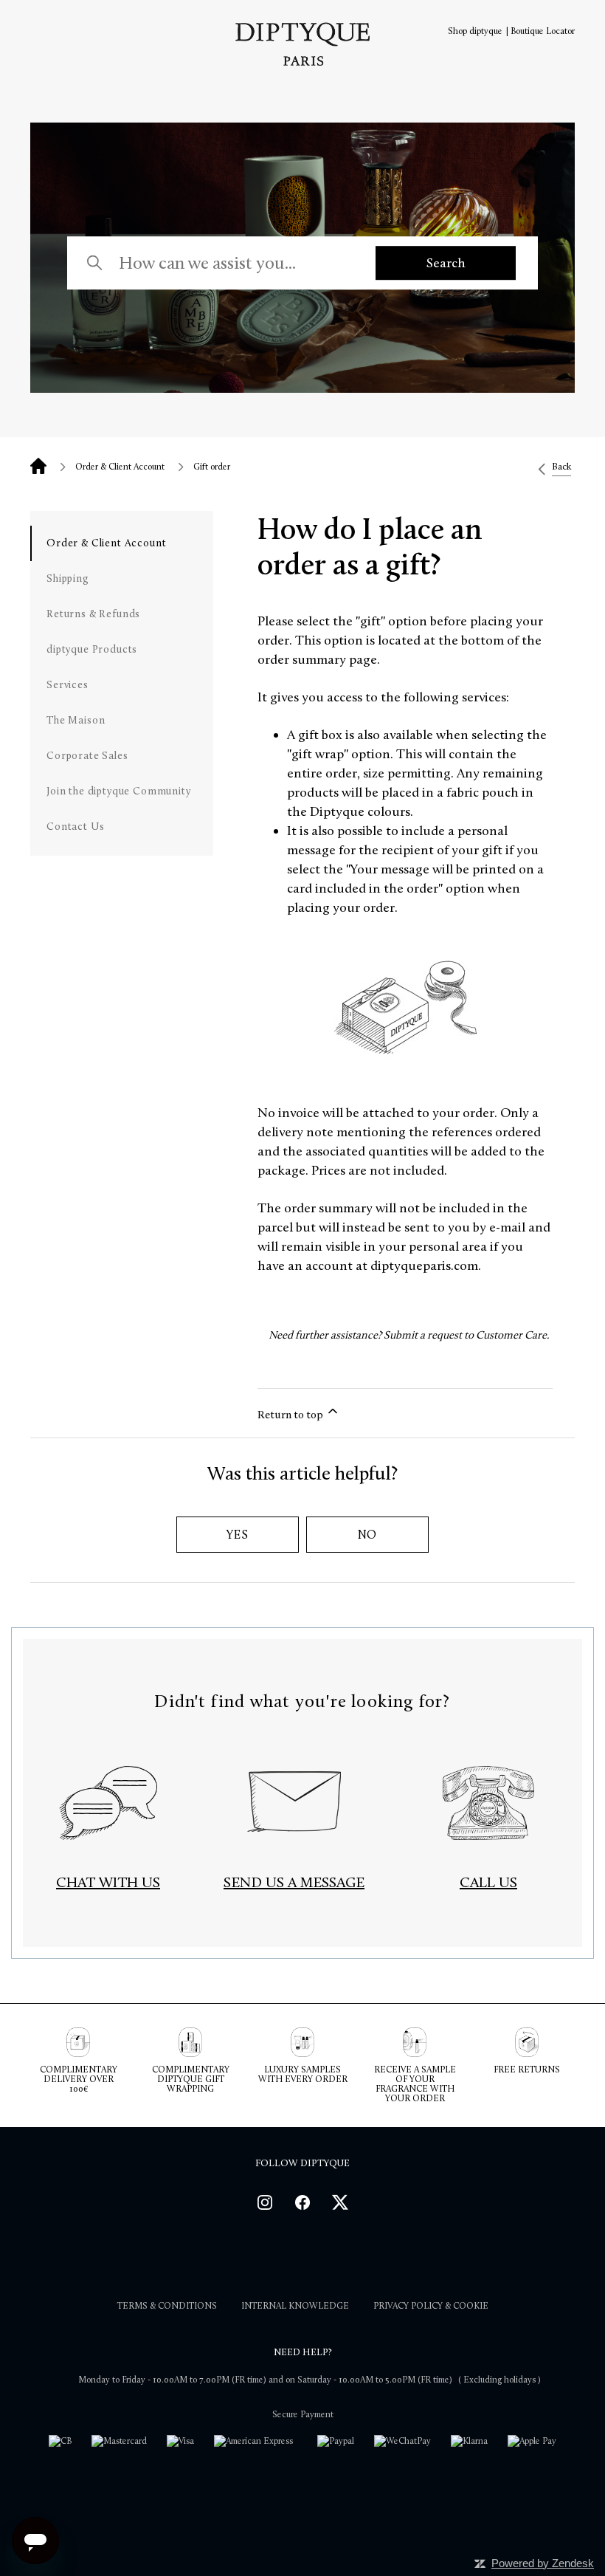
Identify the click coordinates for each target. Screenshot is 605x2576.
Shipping (68, 578)
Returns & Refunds (93, 614)
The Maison (76, 720)
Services (68, 685)
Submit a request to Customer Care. (467, 1335)
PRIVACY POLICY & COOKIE (431, 2306)
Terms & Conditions (167, 2306)
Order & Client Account (120, 467)
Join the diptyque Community (119, 791)
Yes (237, 1535)
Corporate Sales (87, 756)
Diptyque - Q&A (38, 466)
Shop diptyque (475, 31)
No (368, 1535)
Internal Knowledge (295, 2306)
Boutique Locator (543, 31)
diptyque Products (92, 649)
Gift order (212, 467)
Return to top (291, 1415)
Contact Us (75, 827)
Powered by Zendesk (543, 2563)
